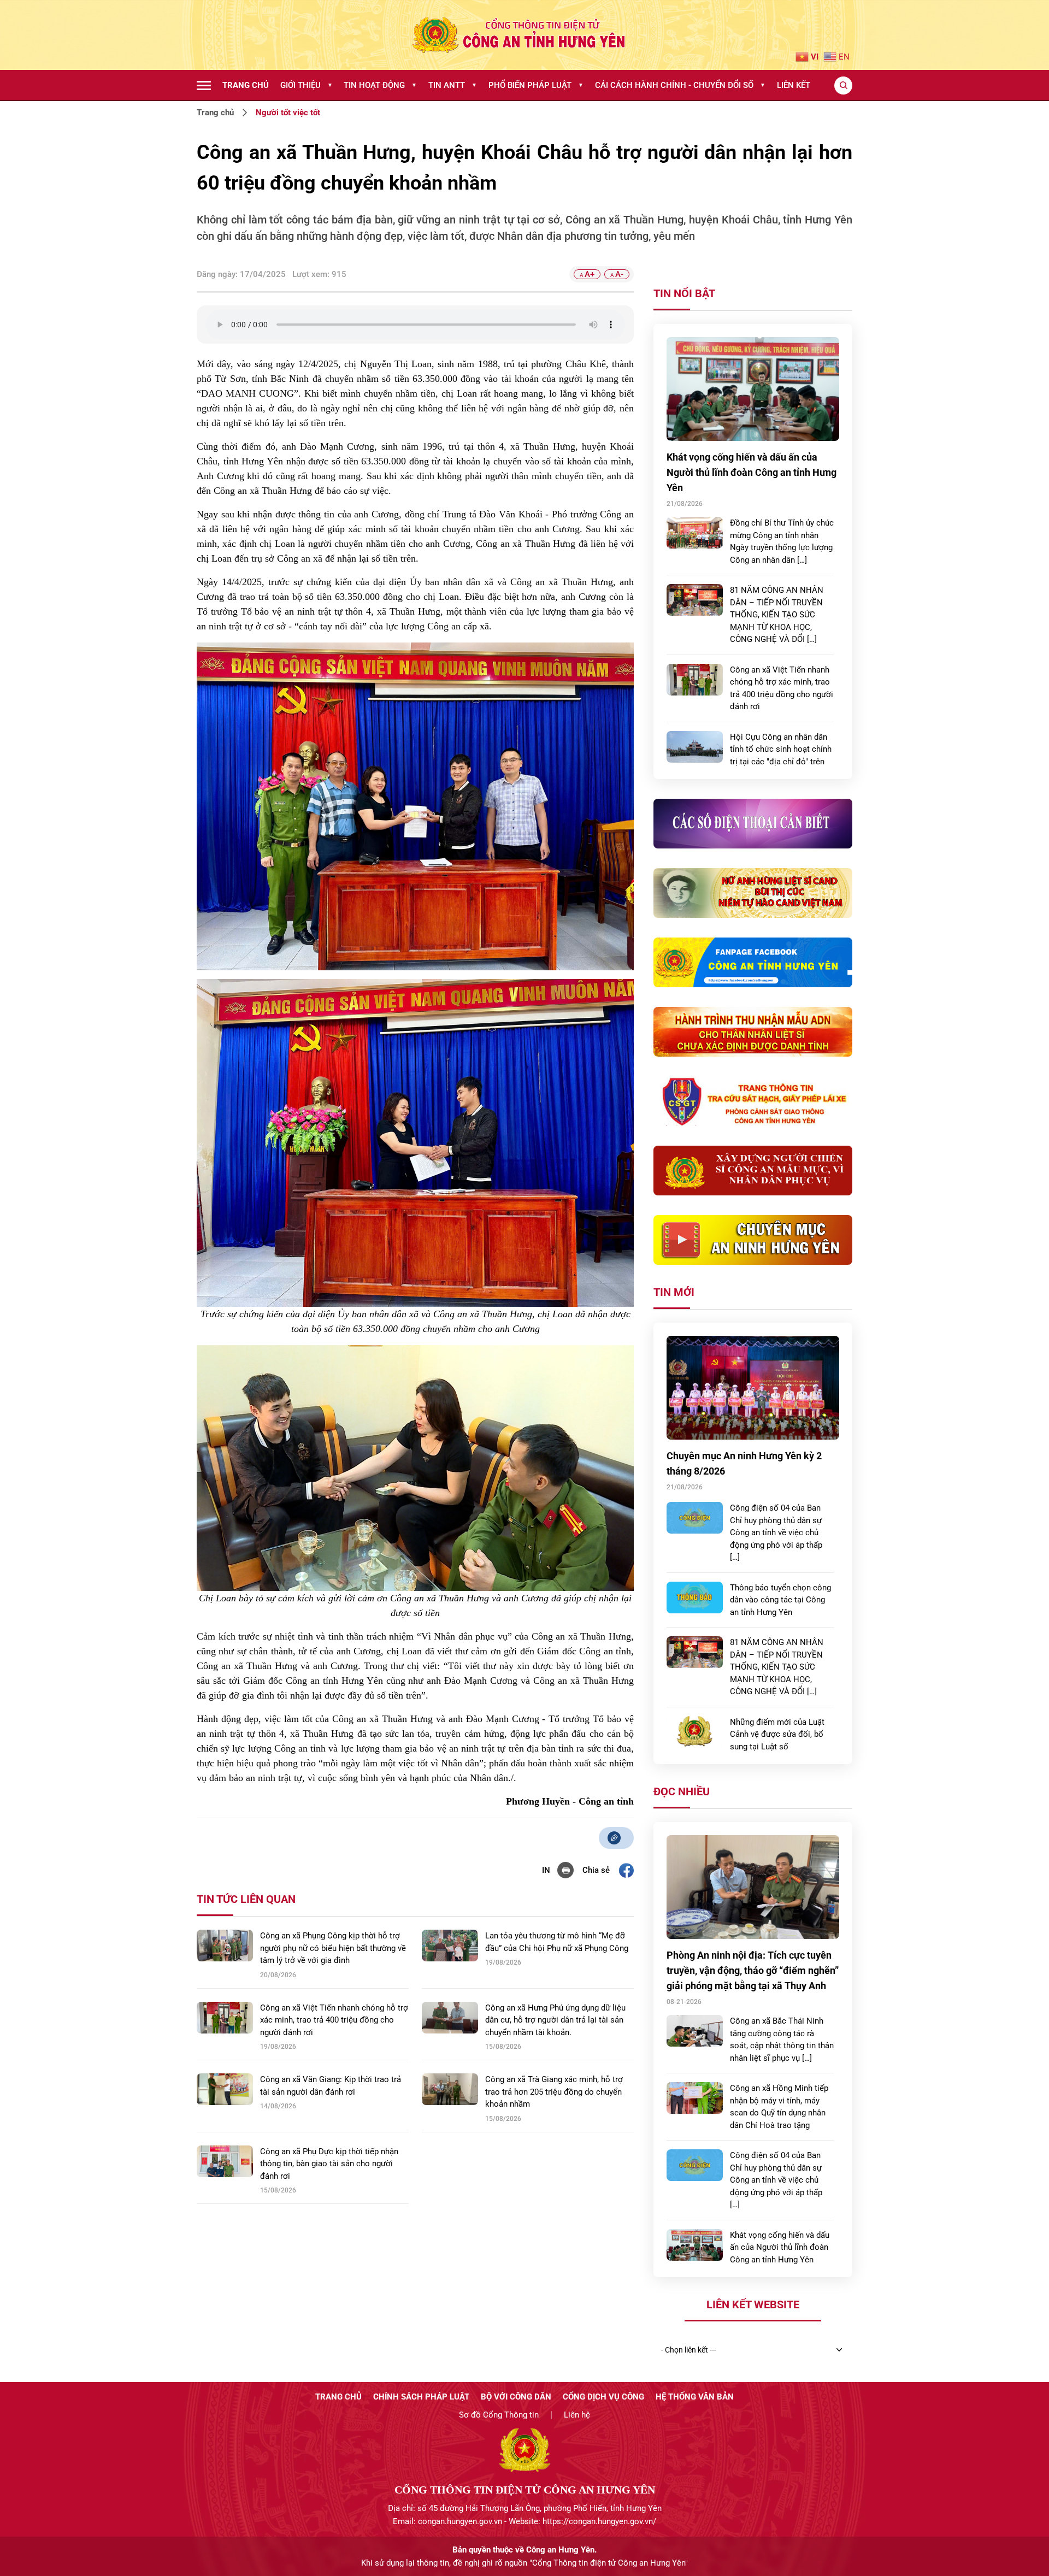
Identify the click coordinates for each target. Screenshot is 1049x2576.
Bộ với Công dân (516, 2397)
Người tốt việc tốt (288, 113)
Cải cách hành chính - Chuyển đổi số (680, 85)
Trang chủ (246, 85)
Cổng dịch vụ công (603, 2397)
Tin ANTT (453, 85)
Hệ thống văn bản (695, 2397)
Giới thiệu (307, 85)
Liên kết (794, 85)
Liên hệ (577, 2415)
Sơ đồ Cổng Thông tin (499, 2415)
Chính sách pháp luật (421, 2397)
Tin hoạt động (380, 85)
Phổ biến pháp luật (536, 85)
